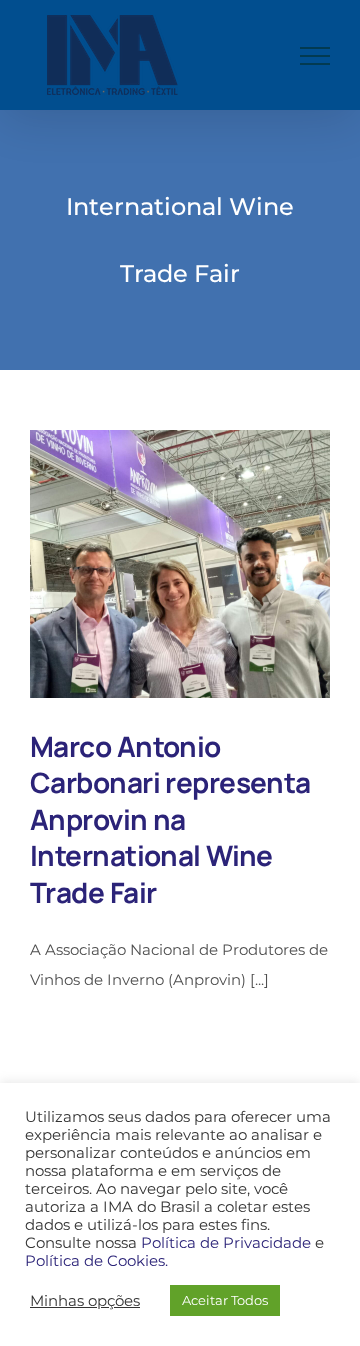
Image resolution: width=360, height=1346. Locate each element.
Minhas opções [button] (85, 1301)
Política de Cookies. (96, 1261)
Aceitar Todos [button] (225, 1300)
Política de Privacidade (226, 1243)
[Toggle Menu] (315, 56)
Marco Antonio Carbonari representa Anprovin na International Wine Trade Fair (170, 819)
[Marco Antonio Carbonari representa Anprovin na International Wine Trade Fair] (180, 564)
